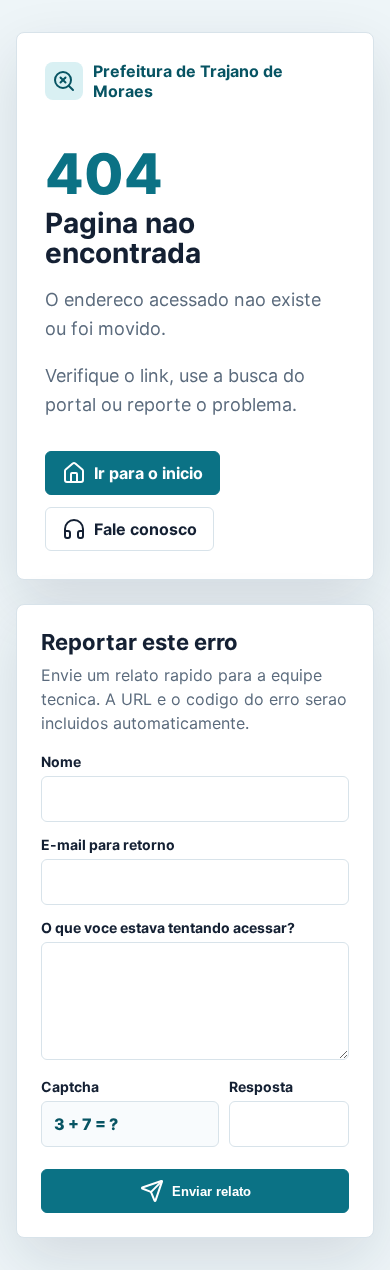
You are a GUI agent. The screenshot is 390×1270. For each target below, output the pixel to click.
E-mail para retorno (108, 844)
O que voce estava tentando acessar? (168, 927)
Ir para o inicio (148, 473)
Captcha (70, 1086)
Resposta (261, 1086)
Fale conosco (145, 529)
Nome (61, 761)
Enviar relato (211, 1191)
